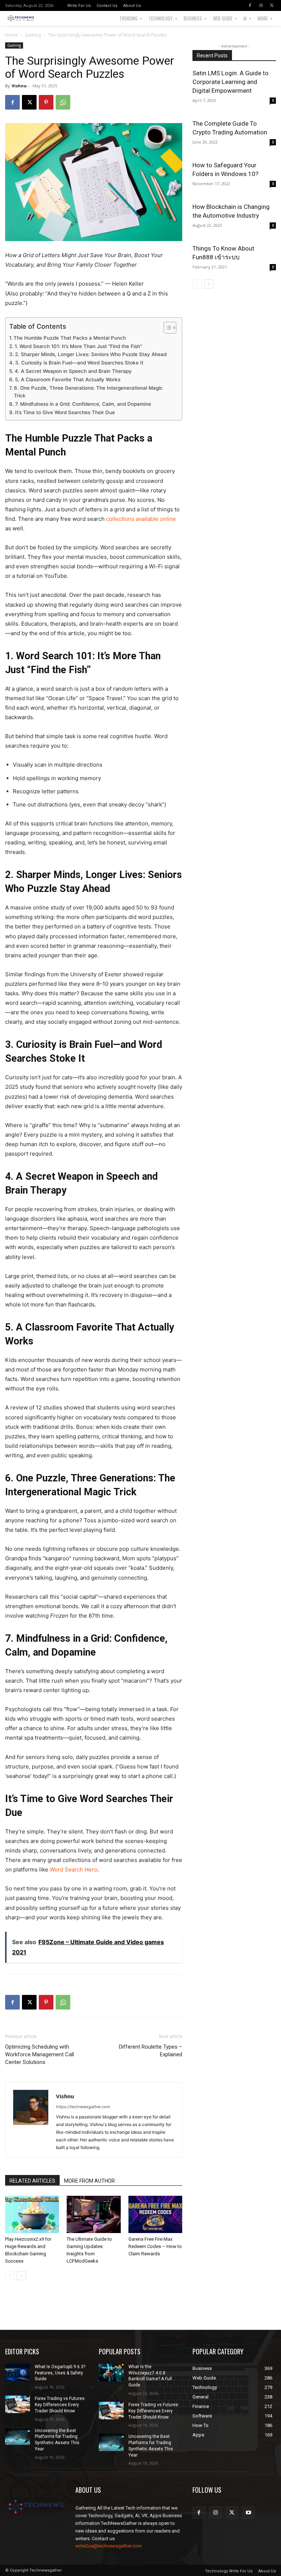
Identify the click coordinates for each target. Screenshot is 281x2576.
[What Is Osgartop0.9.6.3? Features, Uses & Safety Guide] (18, 2373)
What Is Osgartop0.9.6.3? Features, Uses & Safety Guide (60, 2373)
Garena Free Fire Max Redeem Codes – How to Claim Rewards (155, 2246)
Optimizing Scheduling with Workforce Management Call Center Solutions (40, 2054)
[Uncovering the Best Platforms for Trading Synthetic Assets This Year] (18, 2436)
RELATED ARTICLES (32, 2181)
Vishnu (19, 86)
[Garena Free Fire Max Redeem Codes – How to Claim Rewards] (155, 2214)
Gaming (33, 35)
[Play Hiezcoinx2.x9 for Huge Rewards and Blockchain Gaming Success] (32, 2214)
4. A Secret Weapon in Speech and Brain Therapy (73, 371)
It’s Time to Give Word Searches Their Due (65, 412)
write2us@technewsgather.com (109, 2546)
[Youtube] (248, 2513)
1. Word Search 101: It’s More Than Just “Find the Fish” (78, 346)
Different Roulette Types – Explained (151, 2051)
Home (12, 35)
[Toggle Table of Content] (166, 328)
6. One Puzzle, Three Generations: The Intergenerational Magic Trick (88, 392)
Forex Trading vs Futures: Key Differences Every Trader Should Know (60, 2405)
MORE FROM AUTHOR (89, 2181)
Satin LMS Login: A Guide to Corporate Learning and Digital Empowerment (231, 82)
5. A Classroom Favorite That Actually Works (68, 379)
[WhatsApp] (63, 102)
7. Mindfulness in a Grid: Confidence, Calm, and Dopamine (83, 404)
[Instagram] (261, 5)
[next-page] (21, 2276)
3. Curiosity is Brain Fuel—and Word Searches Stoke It (79, 363)
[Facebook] (250, 5)
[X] (272, 5)
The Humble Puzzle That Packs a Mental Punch (70, 338)
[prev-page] (10, 2276)
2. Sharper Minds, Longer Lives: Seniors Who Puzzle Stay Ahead (91, 354)
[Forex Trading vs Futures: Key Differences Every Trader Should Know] (18, 2404)
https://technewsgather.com (83, 2107)
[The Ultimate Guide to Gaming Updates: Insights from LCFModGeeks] (93, 2214)
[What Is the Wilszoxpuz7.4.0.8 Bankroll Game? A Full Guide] (111, 2373)
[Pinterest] (46, 102)
